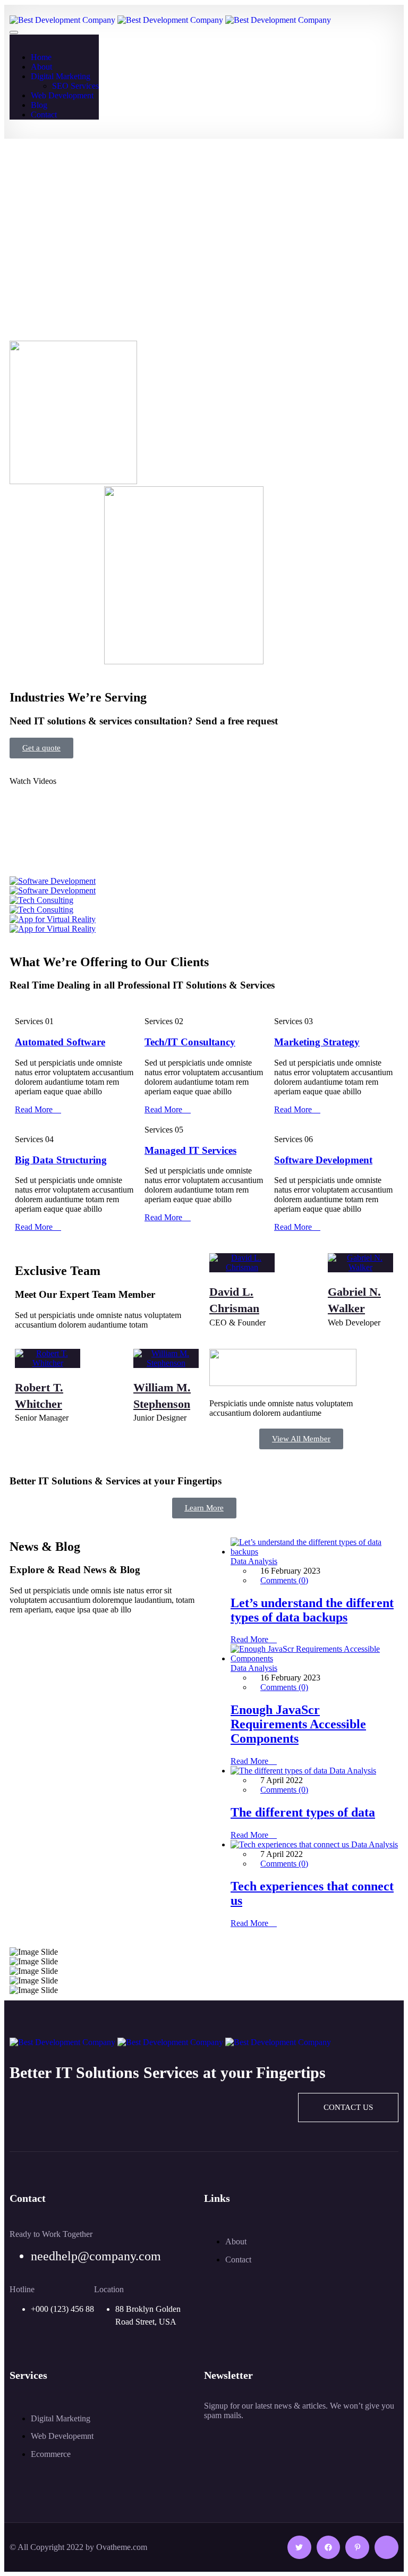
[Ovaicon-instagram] (386, 2548)
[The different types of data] (280, 1771)
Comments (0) (284, 1580)
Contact (44, 115)
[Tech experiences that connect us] (291, 1844)
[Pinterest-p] (357, 2548)
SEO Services (75, 86)
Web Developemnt (62, 2436)
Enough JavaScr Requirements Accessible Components (298, 1724)
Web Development (62, 95)
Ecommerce (51, 2454)
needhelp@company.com (96, 2256)
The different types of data (303, 1812)
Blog (39, 105)
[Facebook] (329, 2548)
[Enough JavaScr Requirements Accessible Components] (314, 1658)
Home (41, 57)
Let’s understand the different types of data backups (312, 1610)
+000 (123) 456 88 (62, 2309)
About (41, 67)
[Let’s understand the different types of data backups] (314, 1552)
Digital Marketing (61, 76)
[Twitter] (299, 2548)
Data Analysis (254, 1561)
